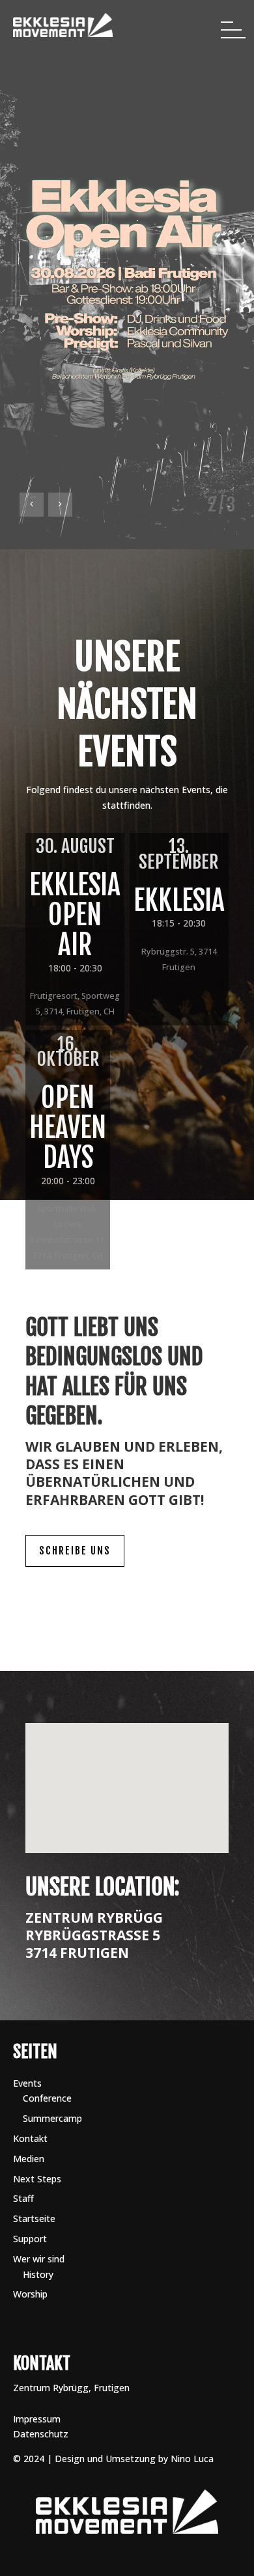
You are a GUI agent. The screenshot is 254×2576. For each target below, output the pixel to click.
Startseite (34, 2218)
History (38, 2274)
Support (30, 2239)
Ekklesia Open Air (75, 915)
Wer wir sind (39, 2259)
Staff (23, 2198)
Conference (47, 2098)
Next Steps (37, 2179)
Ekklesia (179, 901)
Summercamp (52, 2118)
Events (27, 2083)
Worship (30, 2294)
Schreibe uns (75, 1551)
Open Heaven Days (68, 1128)
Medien (29, 2159)
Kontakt (30, 2138)
